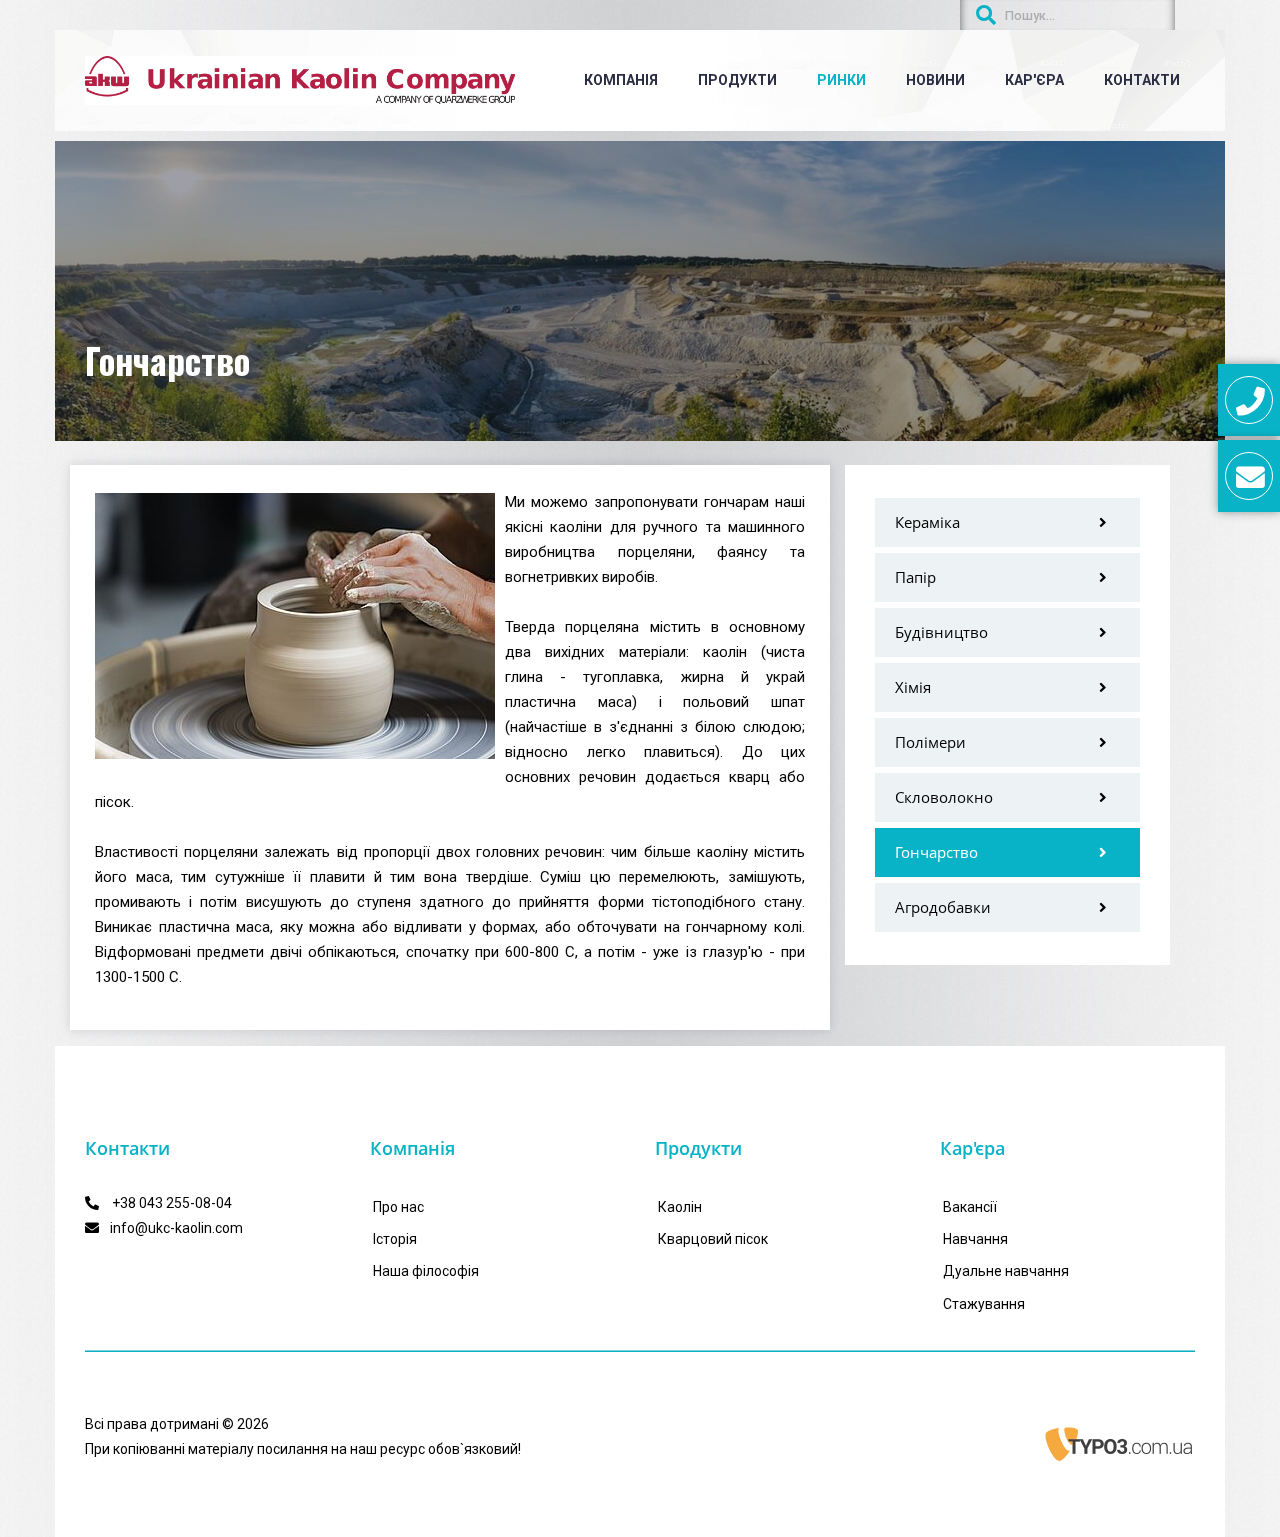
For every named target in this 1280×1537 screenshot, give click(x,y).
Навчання (975, 1239)
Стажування (984, 1304)
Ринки (841, 80)
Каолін (680, 1207)
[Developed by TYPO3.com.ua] (1120, 1444)
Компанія (621, 80)
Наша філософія (426, 1271)
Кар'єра (1034, 80)
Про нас (398, 1207)
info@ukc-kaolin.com (176, 1228)
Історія (395, 1239)
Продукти (737, 80)
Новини (935, 80)
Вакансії (970, 1207)
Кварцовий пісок (713, 1239)
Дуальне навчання (1006, 1271)
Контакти (1142, 80)
